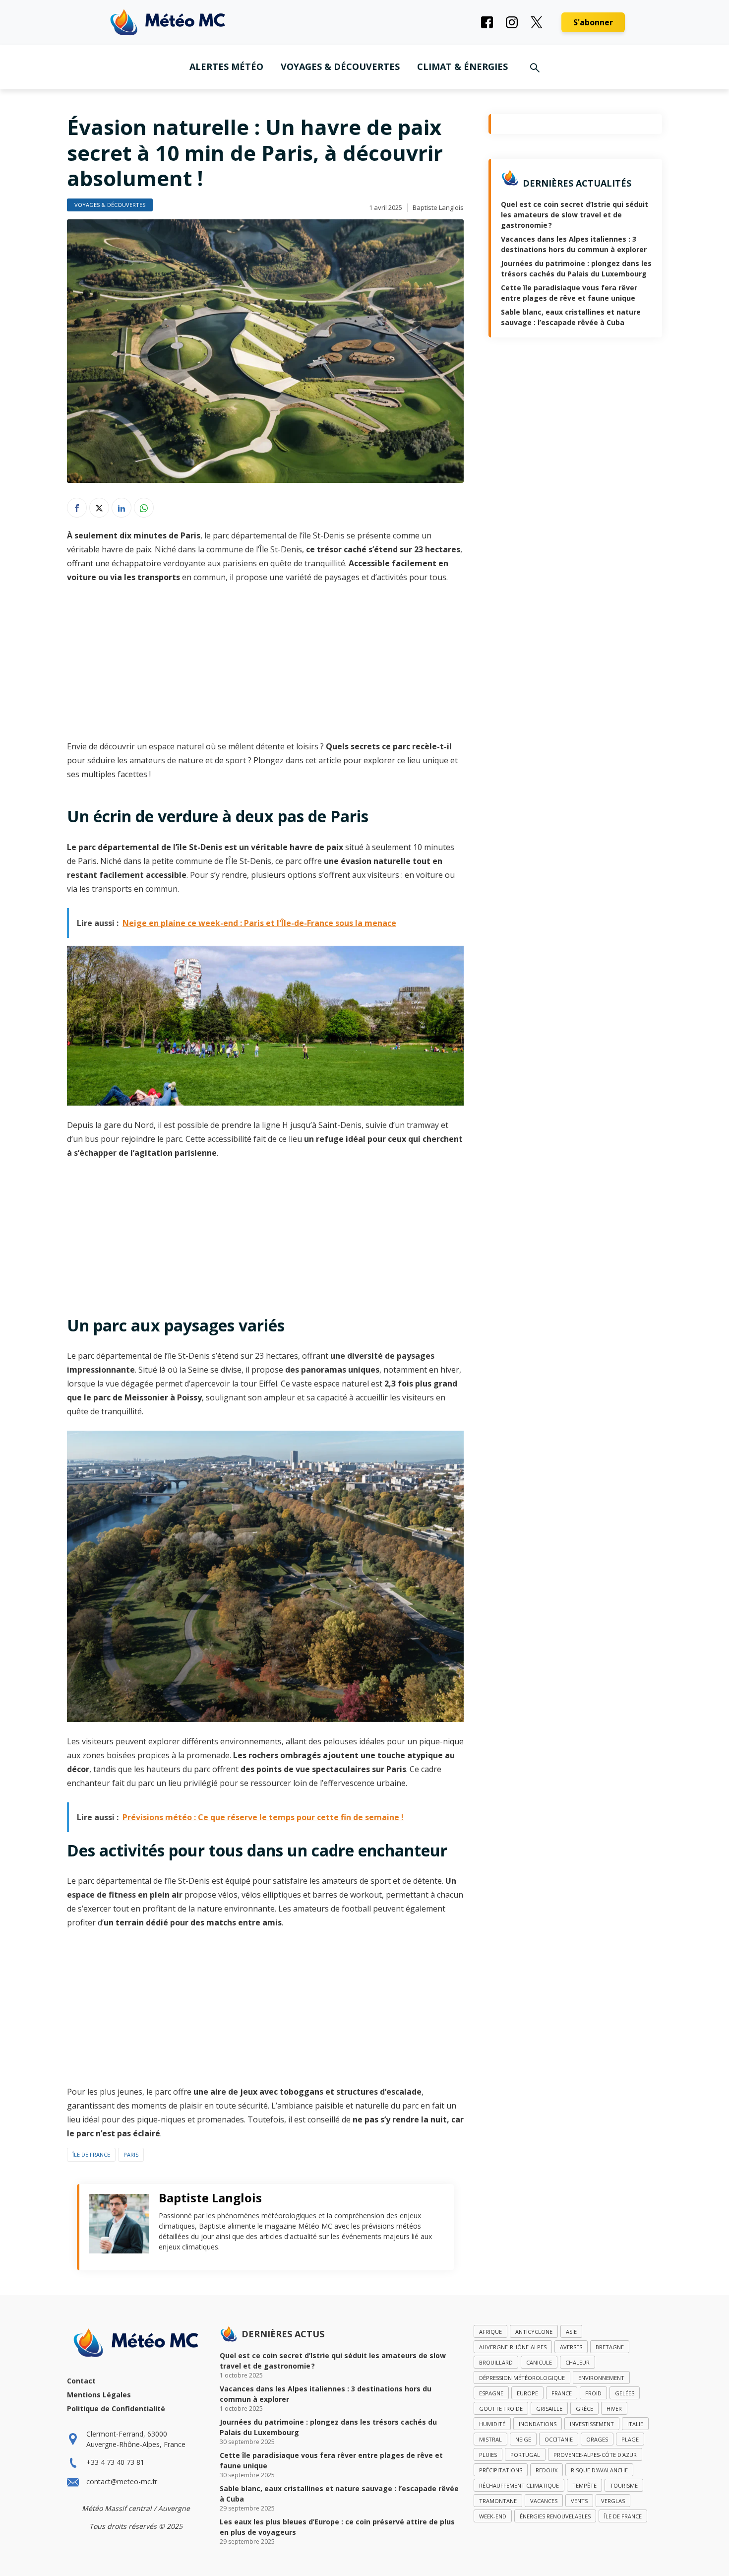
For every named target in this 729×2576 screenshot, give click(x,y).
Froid (593, 2393)
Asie (571, 2332)
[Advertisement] (265, 666)
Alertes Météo (226, 66)
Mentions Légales (99, 2395)
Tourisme (624, 2485)
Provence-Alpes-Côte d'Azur (595, 2455)
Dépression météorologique (522, 2378)
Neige (523, 2439)
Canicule (539, 2362)
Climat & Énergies (462, 66)
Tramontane (498, 2501)
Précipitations (501, 2470)
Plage (630, 2439)
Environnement (601, 2378)
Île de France (91, 2154)
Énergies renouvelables (555, 2516)
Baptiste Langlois (438, 207)
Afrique (490, 2332)
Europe (527, 2393)
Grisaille (549, 2409)
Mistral (490, 2439)
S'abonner (593, 22)
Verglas (613, 2501)
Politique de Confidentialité (116, 2409)
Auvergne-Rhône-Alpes (513, 2347)
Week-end (493, 2516)
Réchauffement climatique (519, 2485)
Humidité (492, 2424)
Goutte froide (501, 2409)
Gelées (625, 2393)
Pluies (488, 2455)
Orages (597, 2439)
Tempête (584, 2485)
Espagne (491, 2393)
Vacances (544, 2501)
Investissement (592, 2424)
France (562, 2393)
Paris (131, 2154)
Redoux (547, 2470)
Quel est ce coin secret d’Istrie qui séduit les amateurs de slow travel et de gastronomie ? (575, 215)
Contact (81, 2381)
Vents (579, 2501)
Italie (635, 2424)
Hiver (614, 2409)
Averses (571, 2347)
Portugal (525, 2455)
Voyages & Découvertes (340, 66)
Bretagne (610, 2347)
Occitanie (559, 2439)
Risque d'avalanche (599, 2470)
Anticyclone (534, 2332)
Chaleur (577, 2362)
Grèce (584, 2409)
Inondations (538, 2424)
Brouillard (496, 2362)
